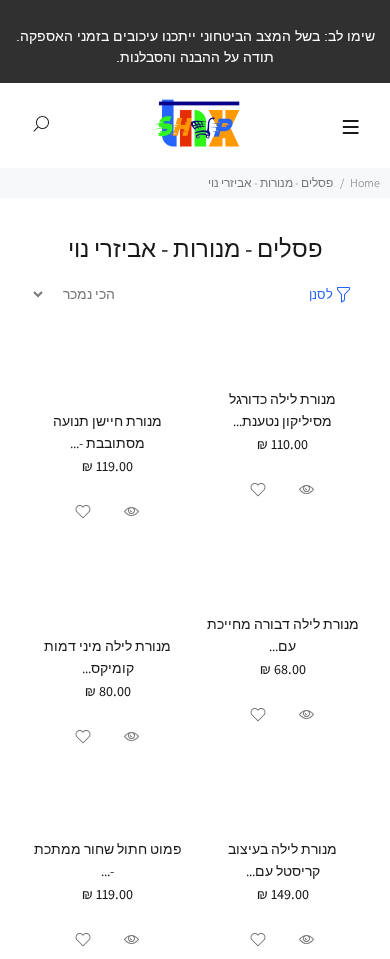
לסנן (321, 294)
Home (365, 182)
